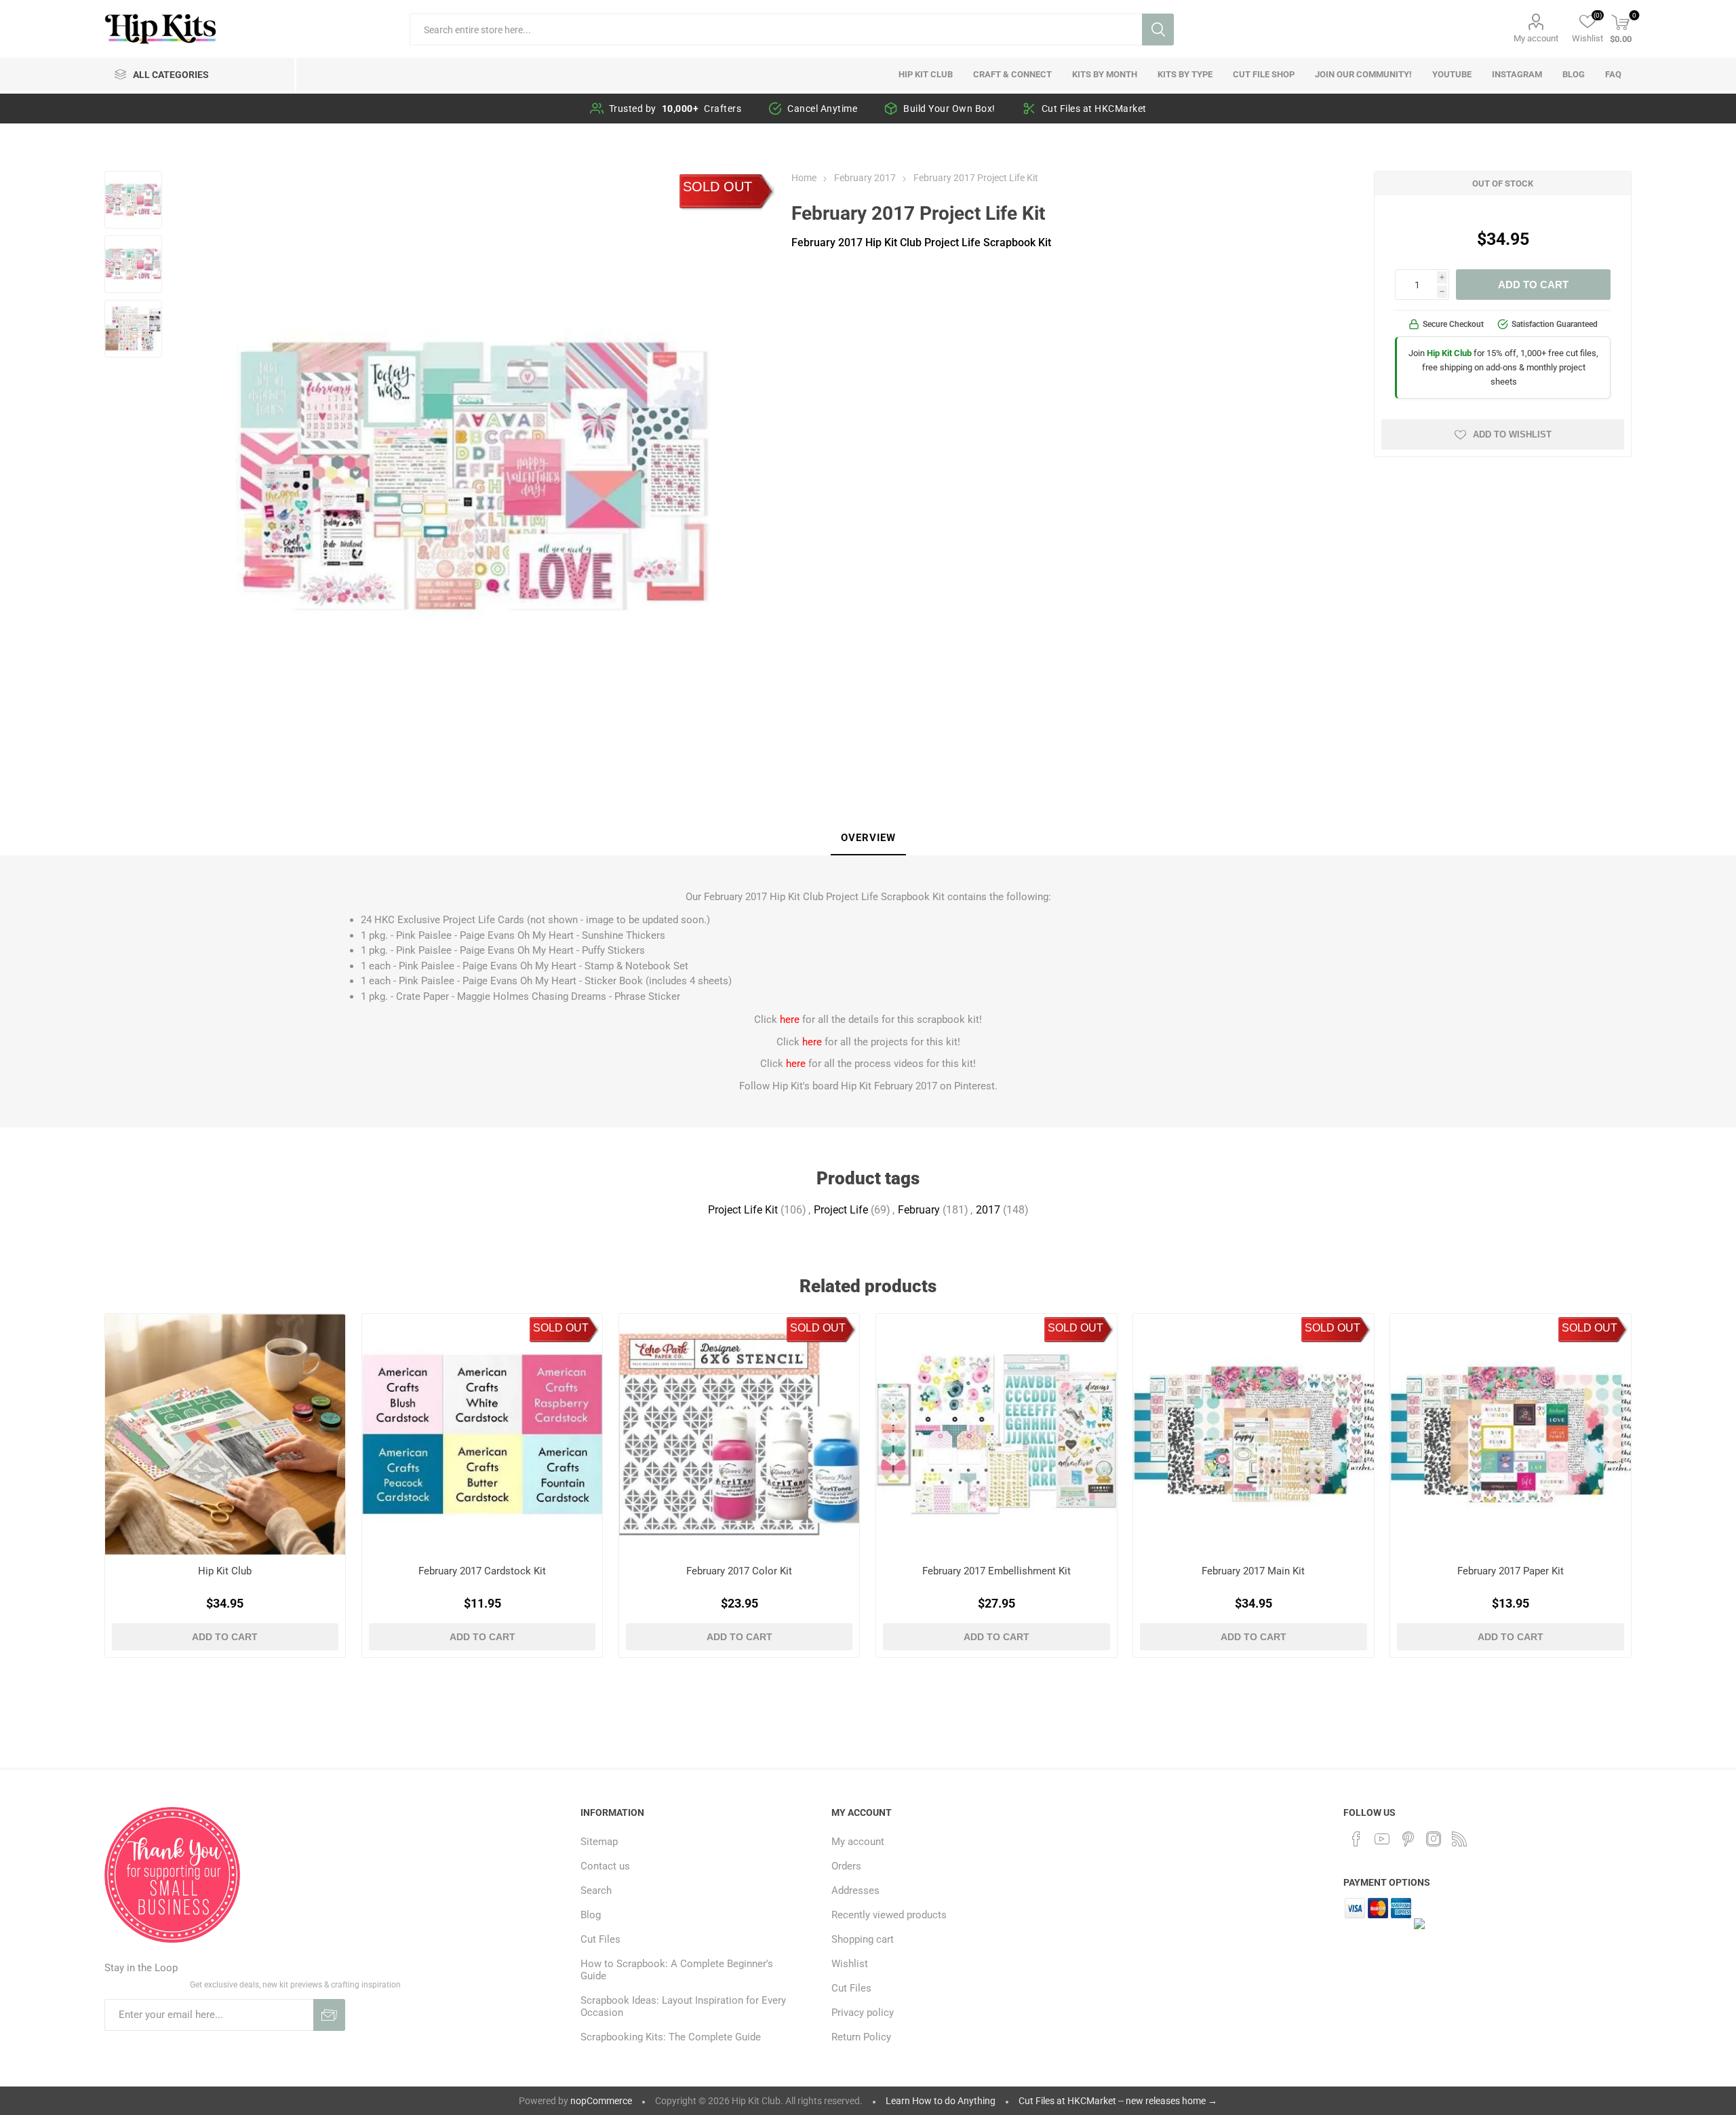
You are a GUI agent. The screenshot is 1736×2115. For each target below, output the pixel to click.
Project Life (841, 1210)
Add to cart (1533, 285)
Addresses (855, 1890)
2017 (988, 1210)
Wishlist (850, 1964)
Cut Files (600, 1939)
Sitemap (599, 1842)
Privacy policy (863, 2013)
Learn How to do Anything (941, 2101)
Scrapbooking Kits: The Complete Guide (671, 2037)
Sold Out (717, 187)
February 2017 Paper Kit (1511, 1571)
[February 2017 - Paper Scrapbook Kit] (1511, 1434)
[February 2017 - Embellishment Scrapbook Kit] (997, 1434)
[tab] (868, 838)
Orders (846, 1866)
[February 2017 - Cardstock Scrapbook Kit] (482, 1434)
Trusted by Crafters (675, 109)
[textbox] (775, 30)
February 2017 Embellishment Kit (997, 1571)
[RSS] (1459, 1839)
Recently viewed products (889, 1915)
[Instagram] (1434, 1839)
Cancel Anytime (822, 109)
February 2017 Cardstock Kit (482, 1571)
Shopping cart (863, 1939)
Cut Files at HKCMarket (1094, 109)
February (919, 1210)
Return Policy (861, 2037)
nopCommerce (601, 2101)
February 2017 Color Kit (739, 1571)
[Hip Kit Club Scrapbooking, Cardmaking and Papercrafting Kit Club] (225, 1434)
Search (1158, 30)
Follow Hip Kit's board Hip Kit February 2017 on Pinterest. (868, 1086)
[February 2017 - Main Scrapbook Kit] (1254, 1434)
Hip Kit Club (225, 1571)
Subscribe (329, 2015)
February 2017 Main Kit (1253, 1571)
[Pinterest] (1408, 1839)
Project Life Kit (743, 1210)
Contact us (605, 1866)
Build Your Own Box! (949, 109)
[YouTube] (1382, 1839)
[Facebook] (1356, 1839)
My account (1536, 38)
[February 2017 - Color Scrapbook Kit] (739, 1434)
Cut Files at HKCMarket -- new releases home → (1118, 2101)
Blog (591, 1915)
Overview (868, 838)
